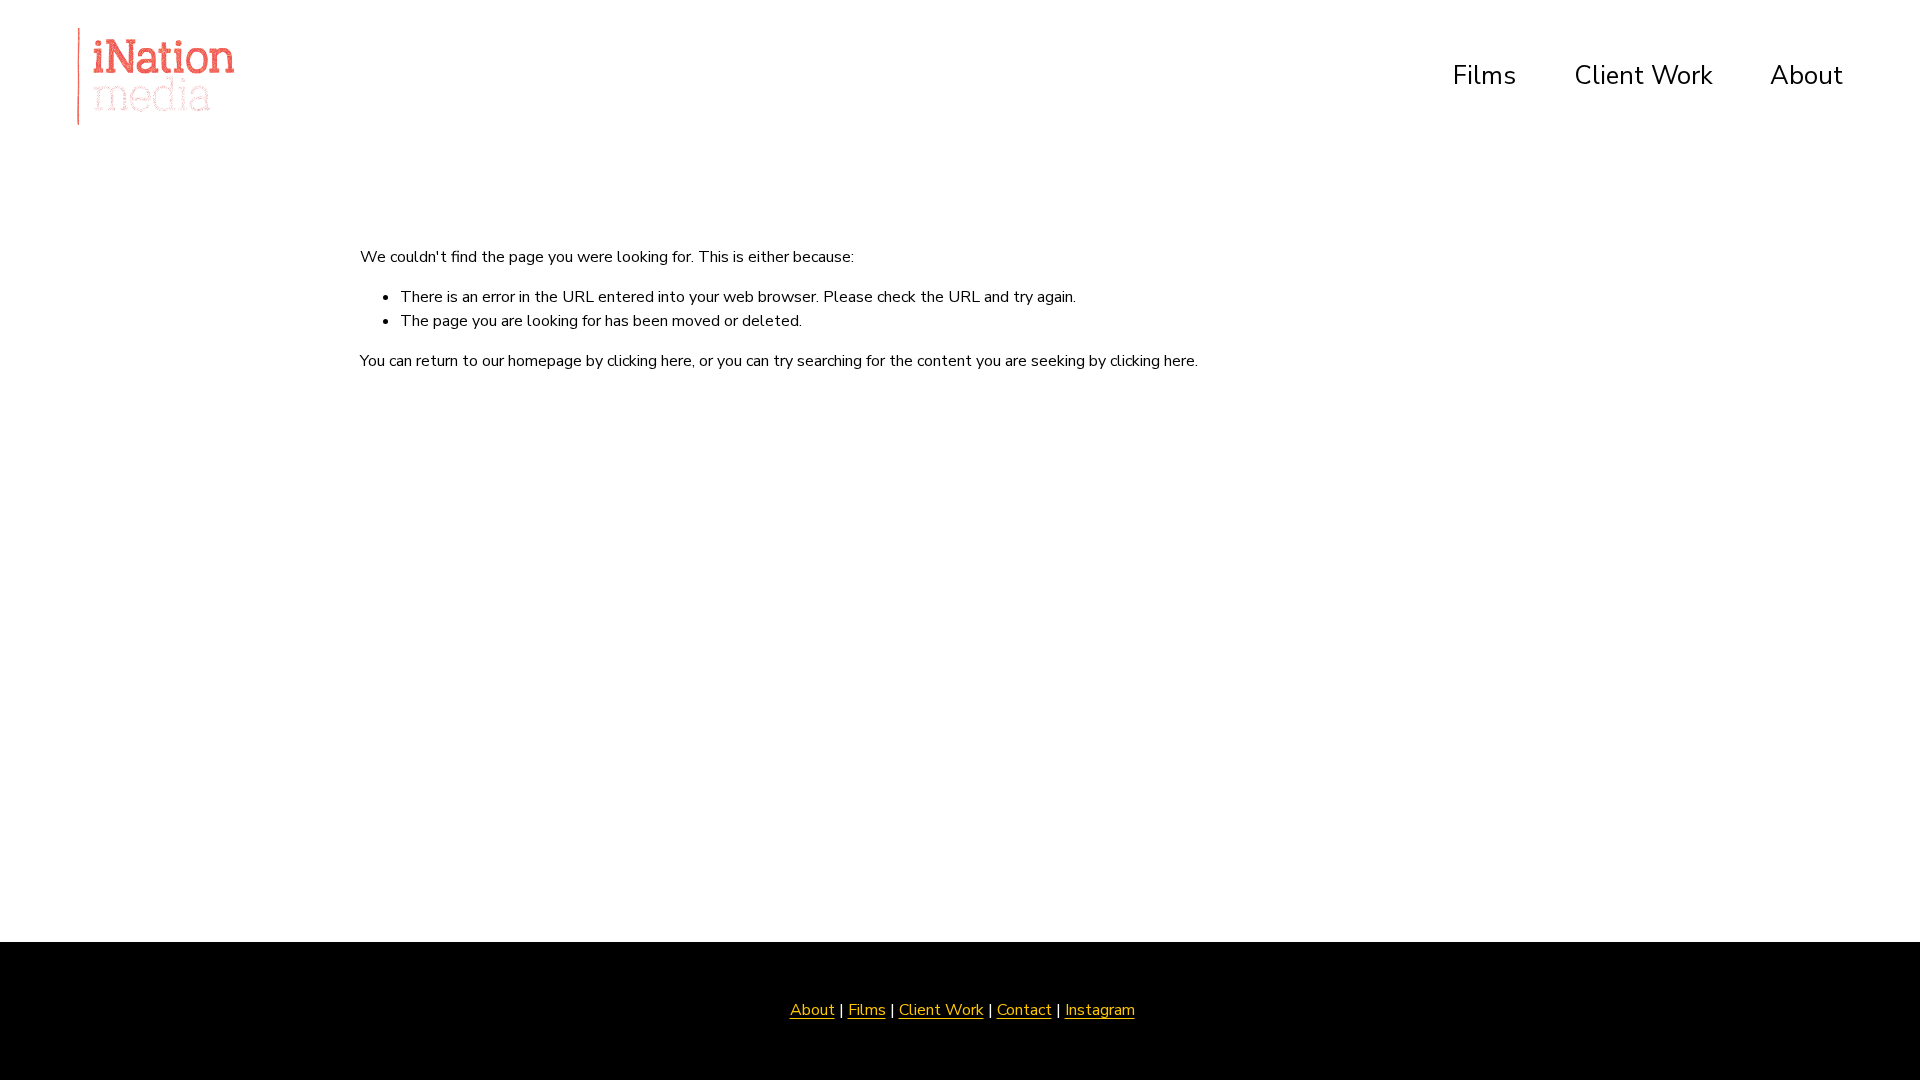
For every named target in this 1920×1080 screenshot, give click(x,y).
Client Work (1643, 75)
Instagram (1100, 1010)
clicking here (649, 361)
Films (1484, 75)
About (1806, 75)
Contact (1024, 1010)
